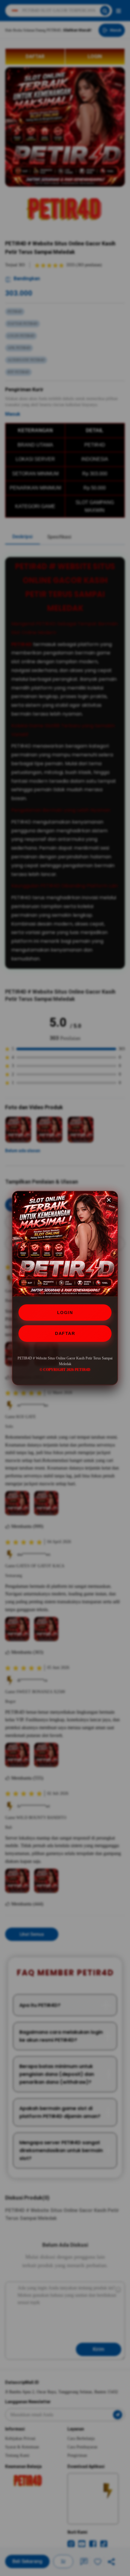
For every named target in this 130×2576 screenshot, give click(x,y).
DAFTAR (65, 1333)
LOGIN (65, 1313)
